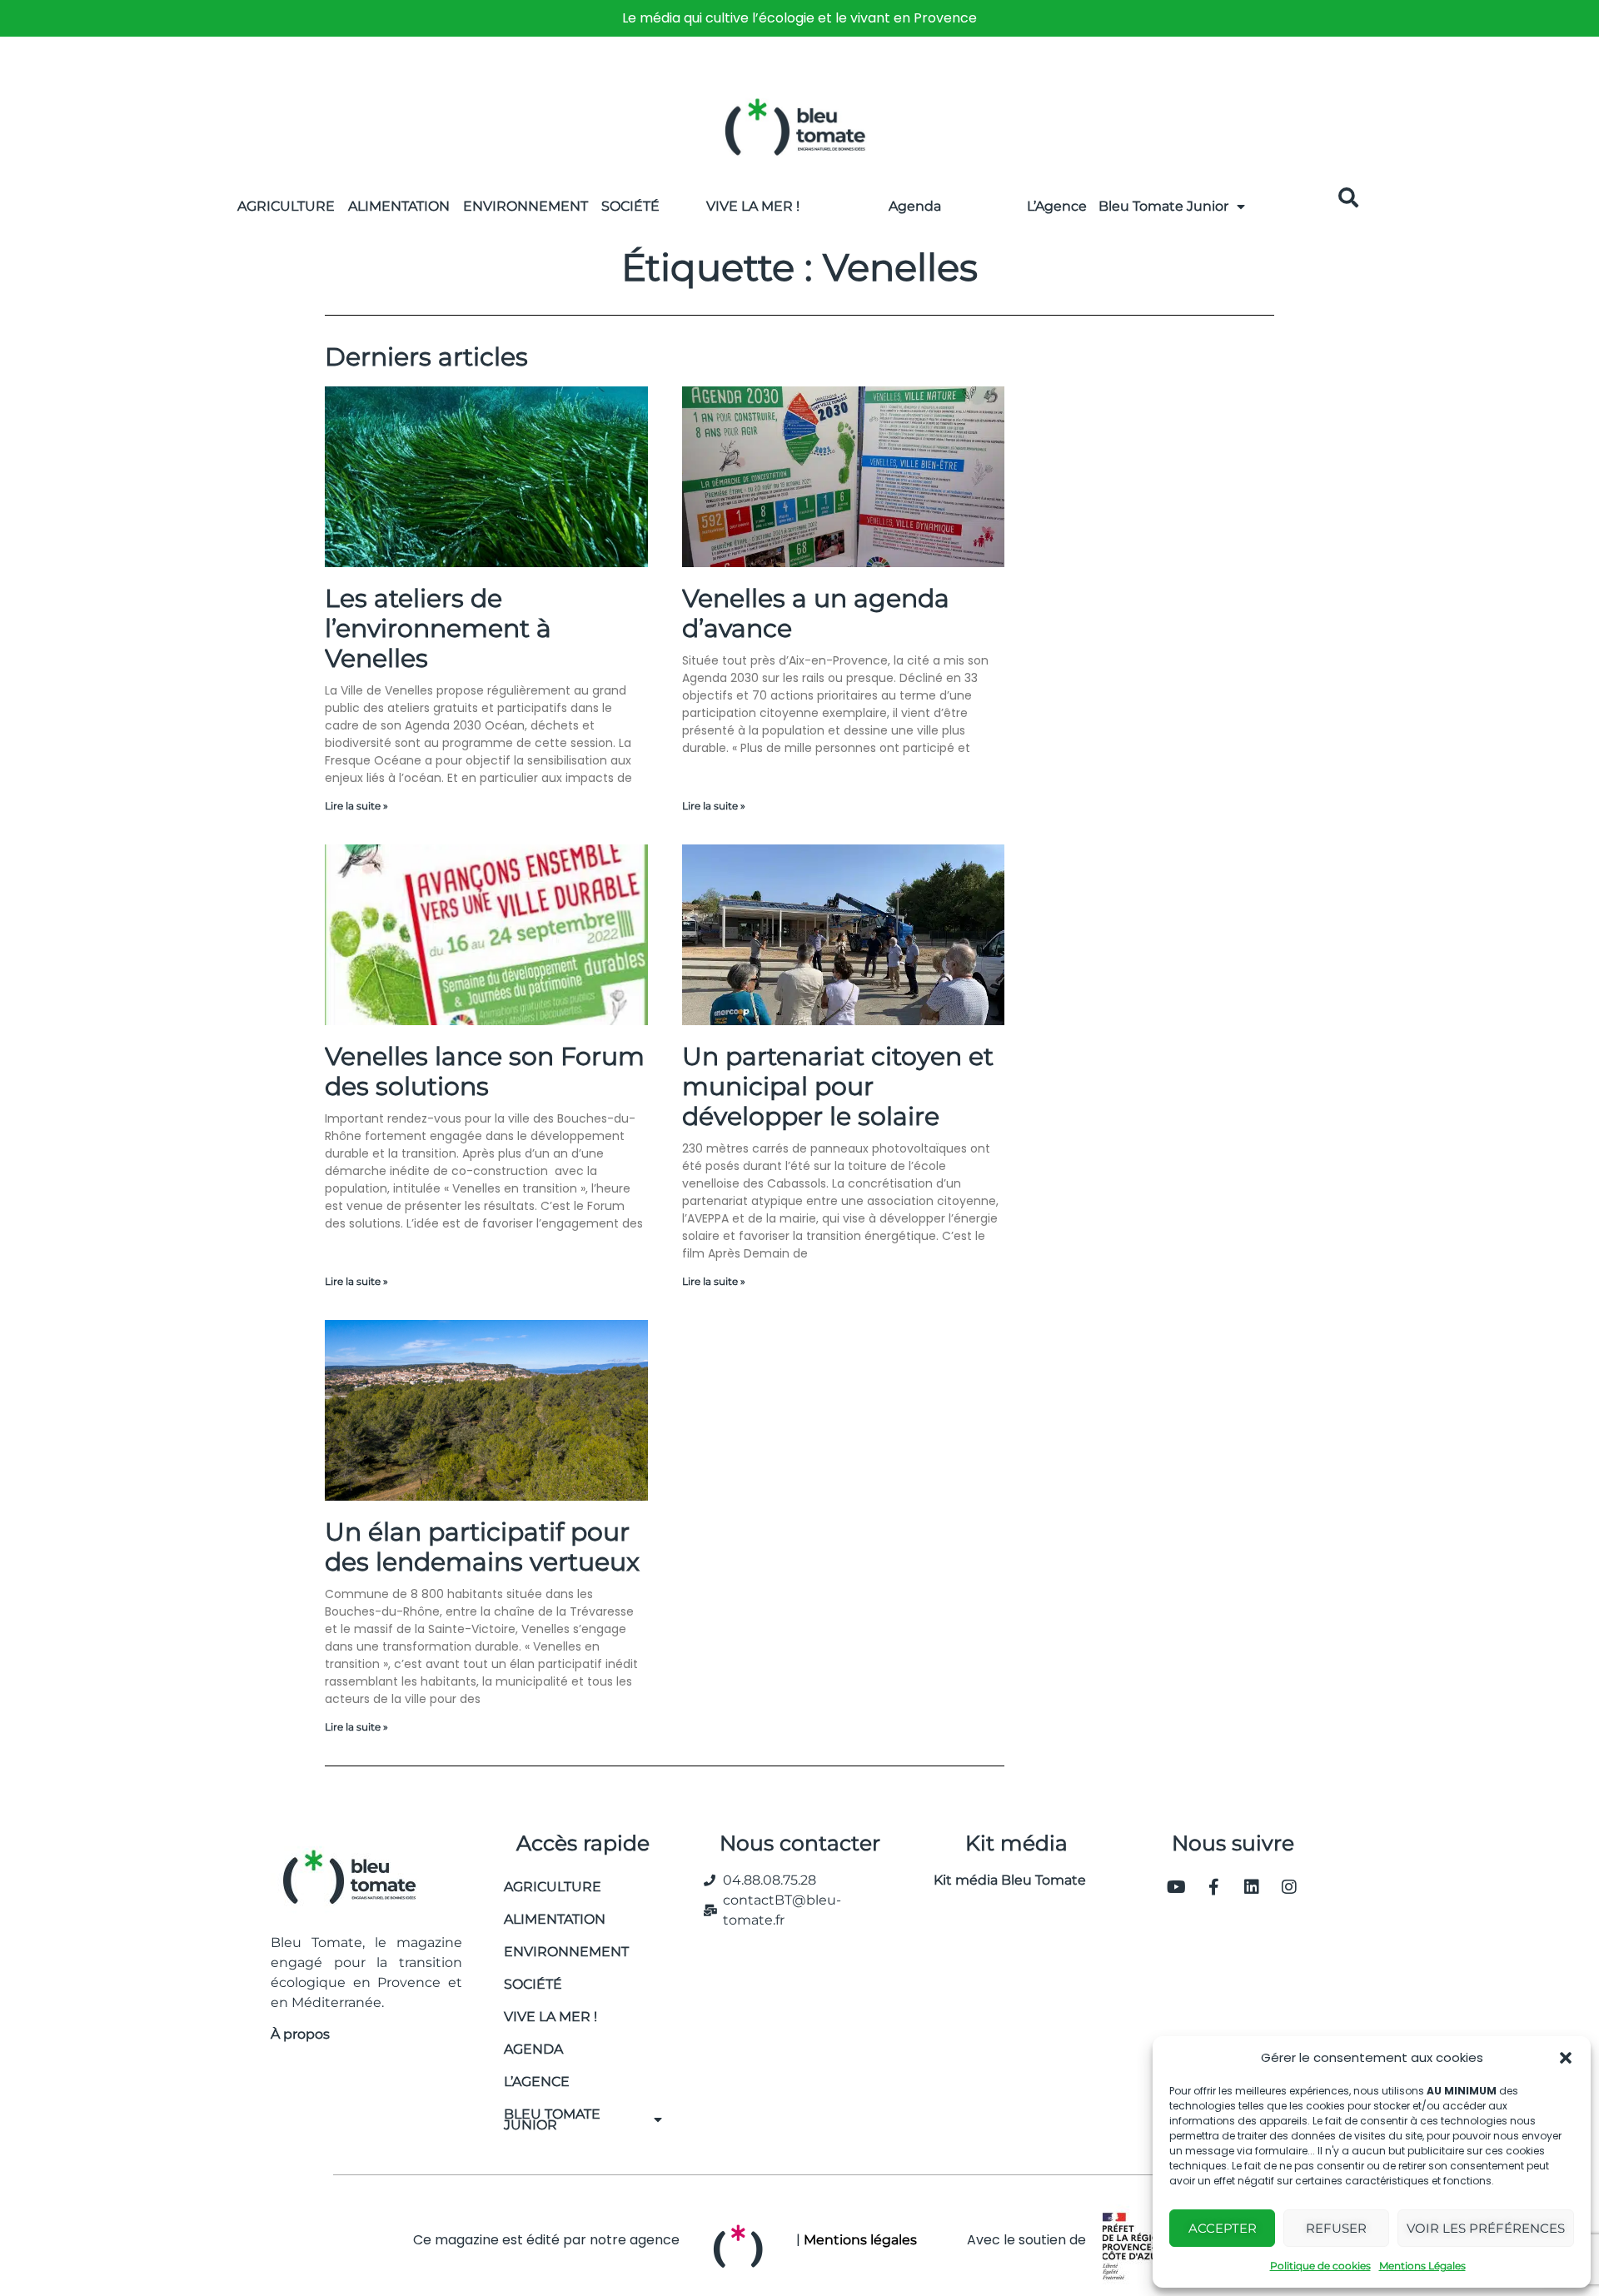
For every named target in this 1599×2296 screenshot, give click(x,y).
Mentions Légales (1422, 2266)
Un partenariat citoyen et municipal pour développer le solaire (838, 1086)
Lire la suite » (356, 806)
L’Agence (1057, 206)
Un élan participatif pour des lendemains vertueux (482, 1547)
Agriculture (286, 206)
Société (630, 206)
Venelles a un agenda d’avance (816, 613)
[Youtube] (1177, 1887)
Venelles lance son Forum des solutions (485, 1071)
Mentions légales (860, 2240)
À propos (300, 2034)
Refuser (1336, 2228)
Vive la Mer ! (753, 206)
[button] (1566, 2058)
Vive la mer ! (550, 2017)
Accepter (1223, 2228)
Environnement (526, 206)
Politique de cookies (1320, 2266)
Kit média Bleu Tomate (1003, 1880)
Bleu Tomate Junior (1163, 206)
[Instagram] (1289, 1887)
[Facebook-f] (1214, 1887)
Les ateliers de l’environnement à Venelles (438, 628)
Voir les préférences (1486, 2228)
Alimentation (399, 206)
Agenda (915, 206)
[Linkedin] (1252, 1887)
